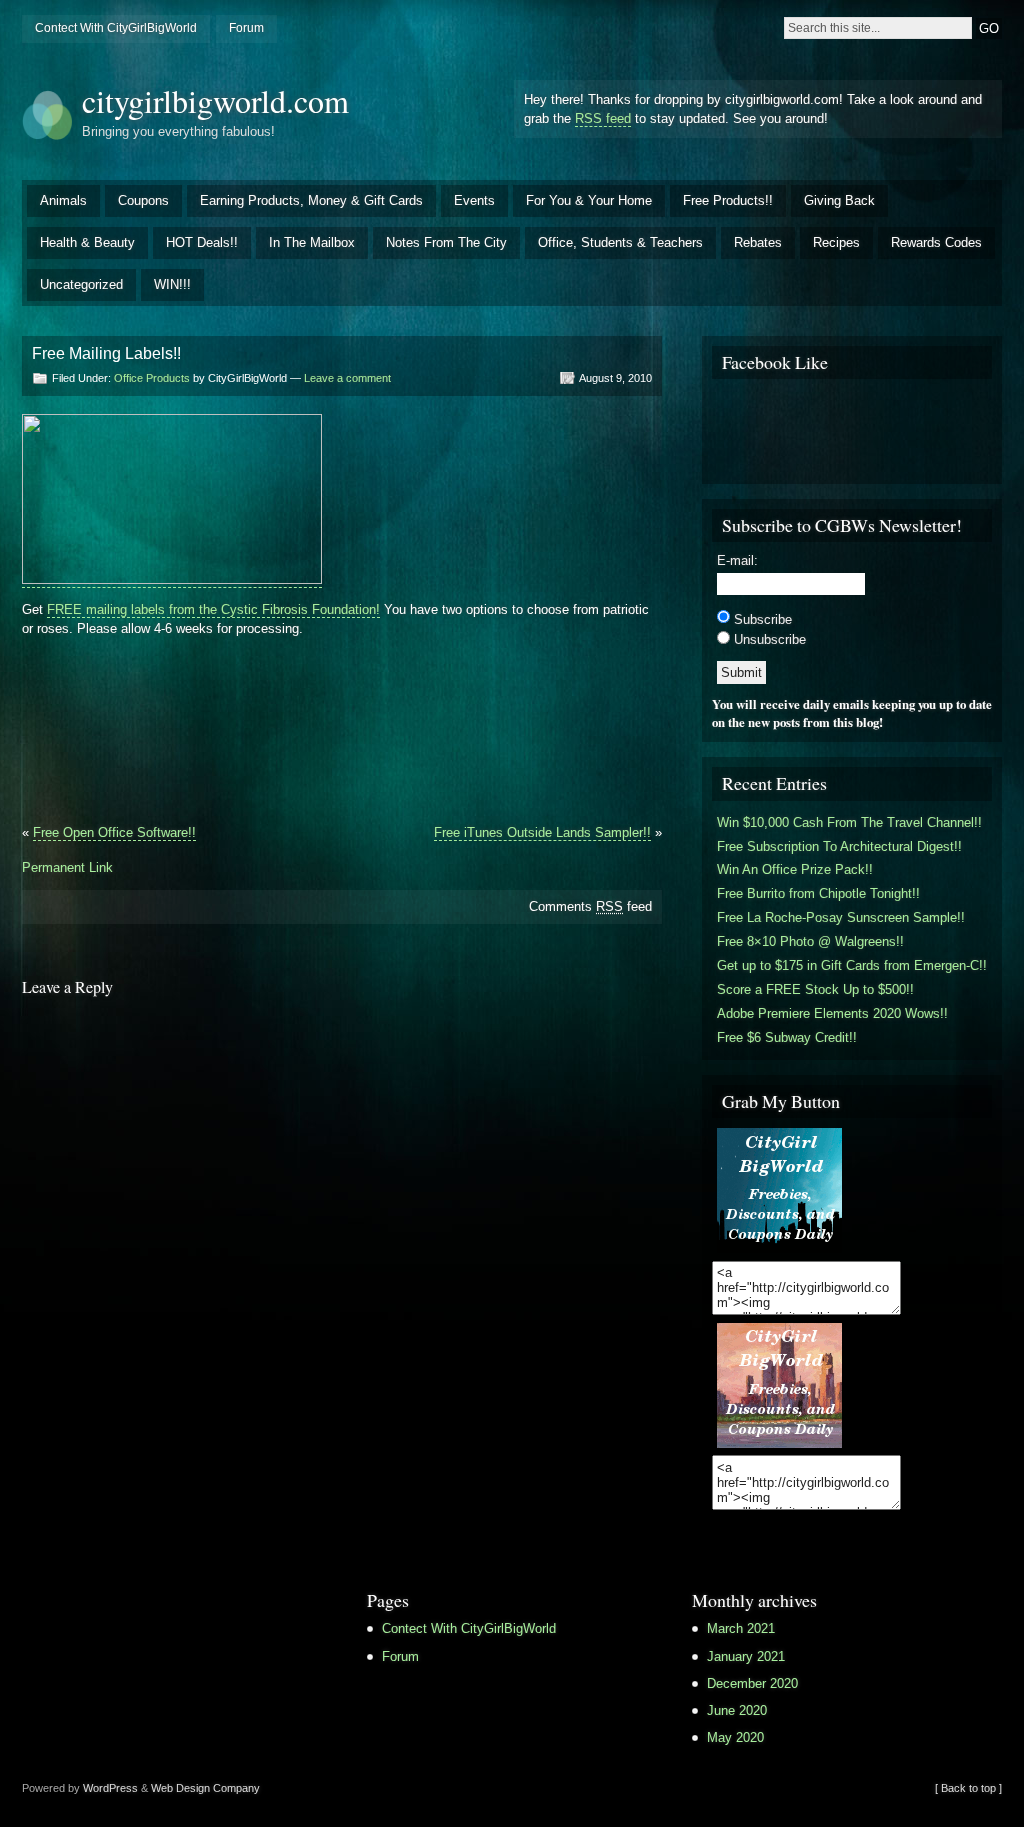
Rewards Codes (936, 242)
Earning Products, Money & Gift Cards (311, 200)
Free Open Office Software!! (114, 832)
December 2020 (752, 1683)
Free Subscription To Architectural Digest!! (839, 846)
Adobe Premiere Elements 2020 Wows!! (832, 1013)
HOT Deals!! (202, 242)
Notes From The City (446, 242)
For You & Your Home (589, 200)
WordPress (110, 1788)
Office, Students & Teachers (620, 242)
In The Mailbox (312, 242)
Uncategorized (81, 284)
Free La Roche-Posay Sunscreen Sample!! (841, 917)
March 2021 (741, 1628)
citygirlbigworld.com (215, 100)
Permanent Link (67, 867)
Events (474, 200)
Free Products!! (728, 200)
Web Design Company (205, 1788)
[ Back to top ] (968, 1788)
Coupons (143, 200)
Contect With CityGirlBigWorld (116, 28)
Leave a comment (347, 378)
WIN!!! (172, 284)
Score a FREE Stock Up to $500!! (815, 989)
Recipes (836, 242)
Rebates (758, 242)
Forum (246, 28)
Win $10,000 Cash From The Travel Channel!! (849, 822)
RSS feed (603, 118)
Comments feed (590, 906)
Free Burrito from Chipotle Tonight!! (818, 893)
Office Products (152, 378)
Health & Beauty (87, 242)
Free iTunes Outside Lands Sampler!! (542, 832)
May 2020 (735, 1737)
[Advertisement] (256, 687)
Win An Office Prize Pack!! (795, 869)
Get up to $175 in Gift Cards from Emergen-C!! (852, 965)
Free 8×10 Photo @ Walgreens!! (810, 941)
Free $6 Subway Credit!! (787, 1037)
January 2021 (746, 1656)
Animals (63, 200)
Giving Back (839, 200)
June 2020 (737, 1710)
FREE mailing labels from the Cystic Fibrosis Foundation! (213, 609)
